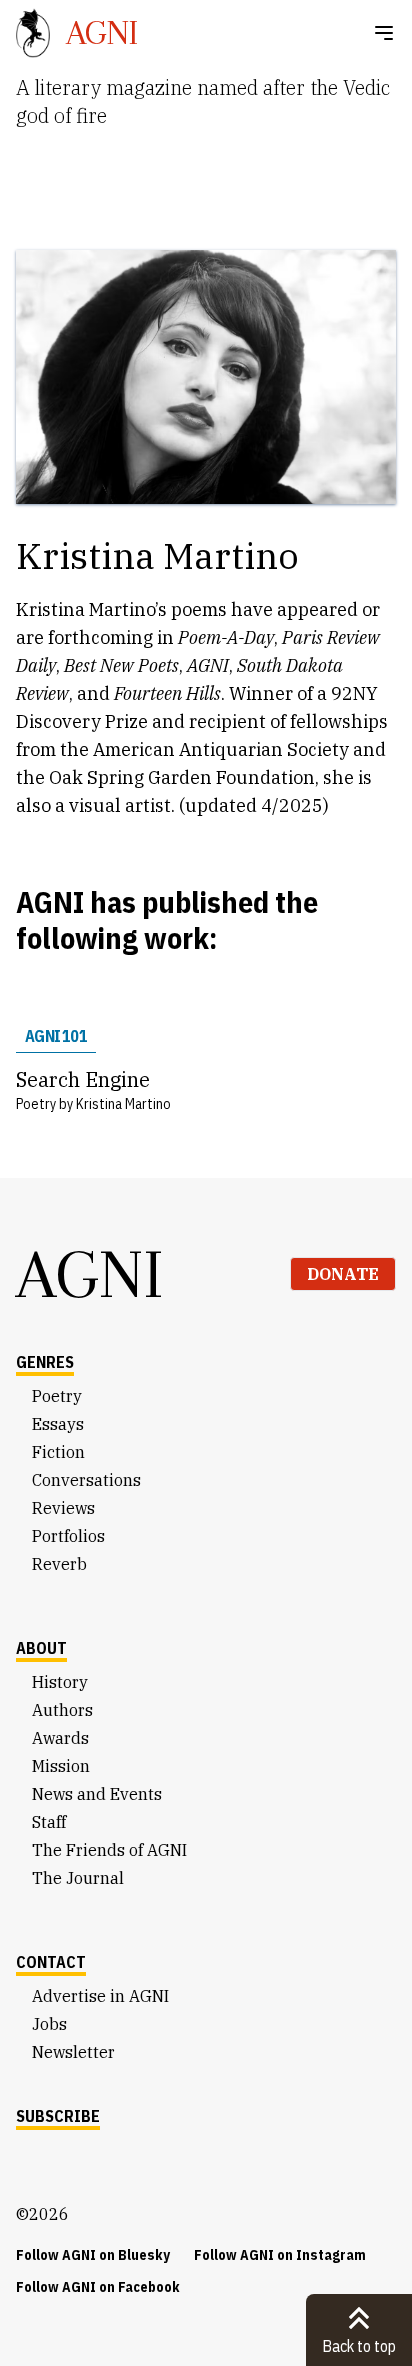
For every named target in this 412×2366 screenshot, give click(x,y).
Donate (343, 1274)
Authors (62, 1710)
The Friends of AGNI (109, 1850)
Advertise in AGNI (100, 1996)
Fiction (58, 1452)
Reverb (59, 1564)
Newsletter (73, 2052)
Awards (60, 1738)
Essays (58, 1424)
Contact (51, 1962)
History (60, 1682)
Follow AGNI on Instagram (280, 2255)
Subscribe (58, 2116)
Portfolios (68, 1536)
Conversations (86, 1480)
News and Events (97, 1794)
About (41, 1648)
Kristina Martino (123, 1104)
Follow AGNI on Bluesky (93, 2255)
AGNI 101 (56, 1036)
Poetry (57, 1396)
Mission (61, 1766)
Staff (49, 1822)
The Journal (78, 1878)
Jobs (49, 2024)
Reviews (63, 1508)
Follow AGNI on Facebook (98, 2287)
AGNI (90, 1274)
